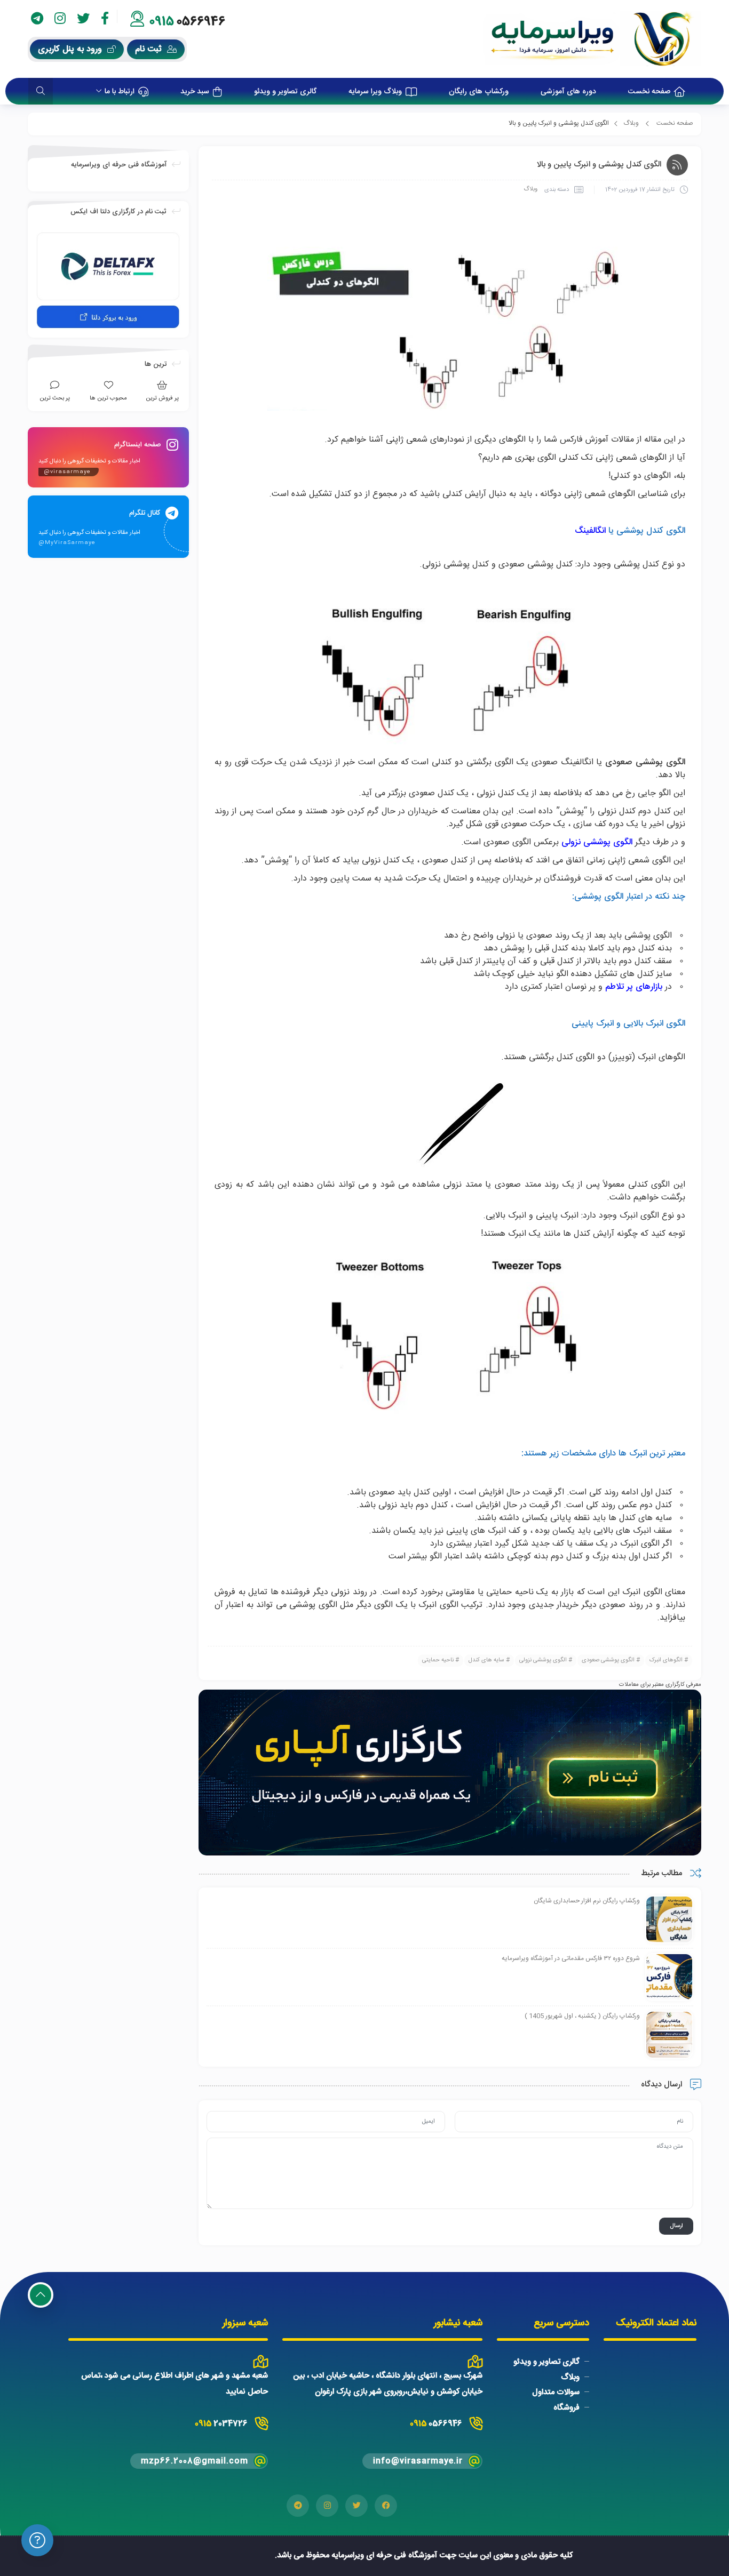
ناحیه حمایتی (438, 1660)
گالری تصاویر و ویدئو (546, 2362)
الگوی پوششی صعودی (608, 1660)
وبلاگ (631, 123)
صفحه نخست (675, 123)
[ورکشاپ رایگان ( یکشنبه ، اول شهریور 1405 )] (669, 2035)
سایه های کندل (486, 1660)
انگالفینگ (590, 531)
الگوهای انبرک (666, 1660)
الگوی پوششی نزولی (543, 1660)
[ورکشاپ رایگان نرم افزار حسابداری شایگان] (669, 1920)
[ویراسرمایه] (592, 39)
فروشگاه (566, 2408)
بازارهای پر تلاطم (634, 987)
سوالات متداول (556, 2392)
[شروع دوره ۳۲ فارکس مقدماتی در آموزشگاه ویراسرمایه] (669, 1978)
